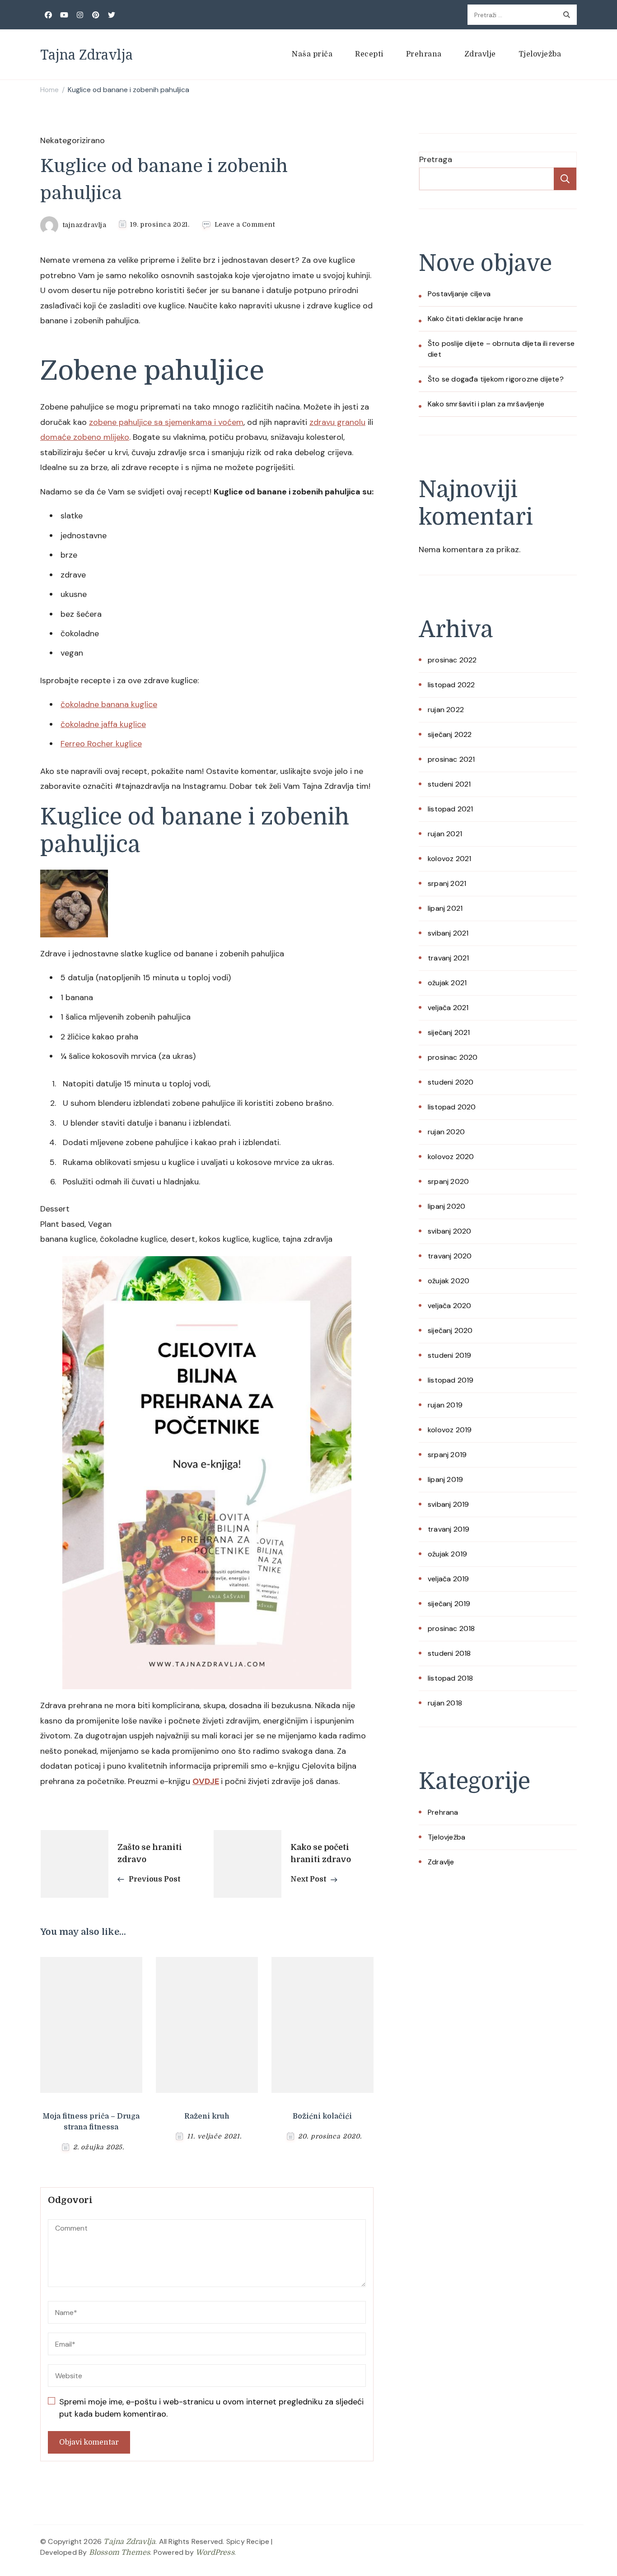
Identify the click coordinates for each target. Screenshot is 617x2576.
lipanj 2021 (445, 908)
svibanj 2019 (448, 1504)
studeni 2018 (449, 1653)
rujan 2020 (446, 1132)
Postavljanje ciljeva (459, 294)
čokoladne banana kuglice (109, 704)
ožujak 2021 (447, 983)
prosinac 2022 (452, 660)
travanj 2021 (448, 958)
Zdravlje (480, 54)
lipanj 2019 (445, 1479)
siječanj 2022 (450, 734)
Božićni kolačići (322, 2116)
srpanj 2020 (448, 1181)
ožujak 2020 (449, 1281)
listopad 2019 (451, 1380)
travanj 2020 (450, 1256)
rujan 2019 (445, 1405)
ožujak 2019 (447, 1554)
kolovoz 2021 (449, 859)
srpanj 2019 (447, 1455)
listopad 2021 (451, 809)
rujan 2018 (445, 1703)
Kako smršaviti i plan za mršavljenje (486, 404)
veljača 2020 (449, 1306)
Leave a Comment (245, 225)
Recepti (369, 54)
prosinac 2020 (453, 1057)
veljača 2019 (448, 1579)
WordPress (215, 2553)
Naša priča (312, 54)
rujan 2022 (446, 710)
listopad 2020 (452, 1107)
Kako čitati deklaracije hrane (475, 319)
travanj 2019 (449, 1529)
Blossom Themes (120, 2553)
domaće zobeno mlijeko (85, 437)
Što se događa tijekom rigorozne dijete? (496, 379)
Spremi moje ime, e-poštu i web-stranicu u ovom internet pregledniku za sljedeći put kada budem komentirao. (211, 2408)
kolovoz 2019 (450, 1430)
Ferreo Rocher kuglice (101, 744)
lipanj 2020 (446, 1206)
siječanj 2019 (449, 1604)
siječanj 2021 (449, 1032)
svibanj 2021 (448, 933)
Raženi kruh (207, 2116)
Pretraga (436, 159)
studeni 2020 (451, 1082)
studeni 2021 (449, 784)
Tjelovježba (540, 54)
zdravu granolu (337, 422)
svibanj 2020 (449, 1231)
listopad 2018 (451, 1678)
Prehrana (424, 54)
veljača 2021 (448, 1008)
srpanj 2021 (447, 883)
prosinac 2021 (451, 759)
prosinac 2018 (451, 1628)
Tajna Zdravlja (86, 54)
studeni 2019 (449, 1355)
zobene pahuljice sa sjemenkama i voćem (166, 422)
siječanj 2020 (450, 1330)
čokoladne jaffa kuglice (103, 724)
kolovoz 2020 (451, 1157)
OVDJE (206, 1781)
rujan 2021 (445, 834)
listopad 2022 (451, 685)
